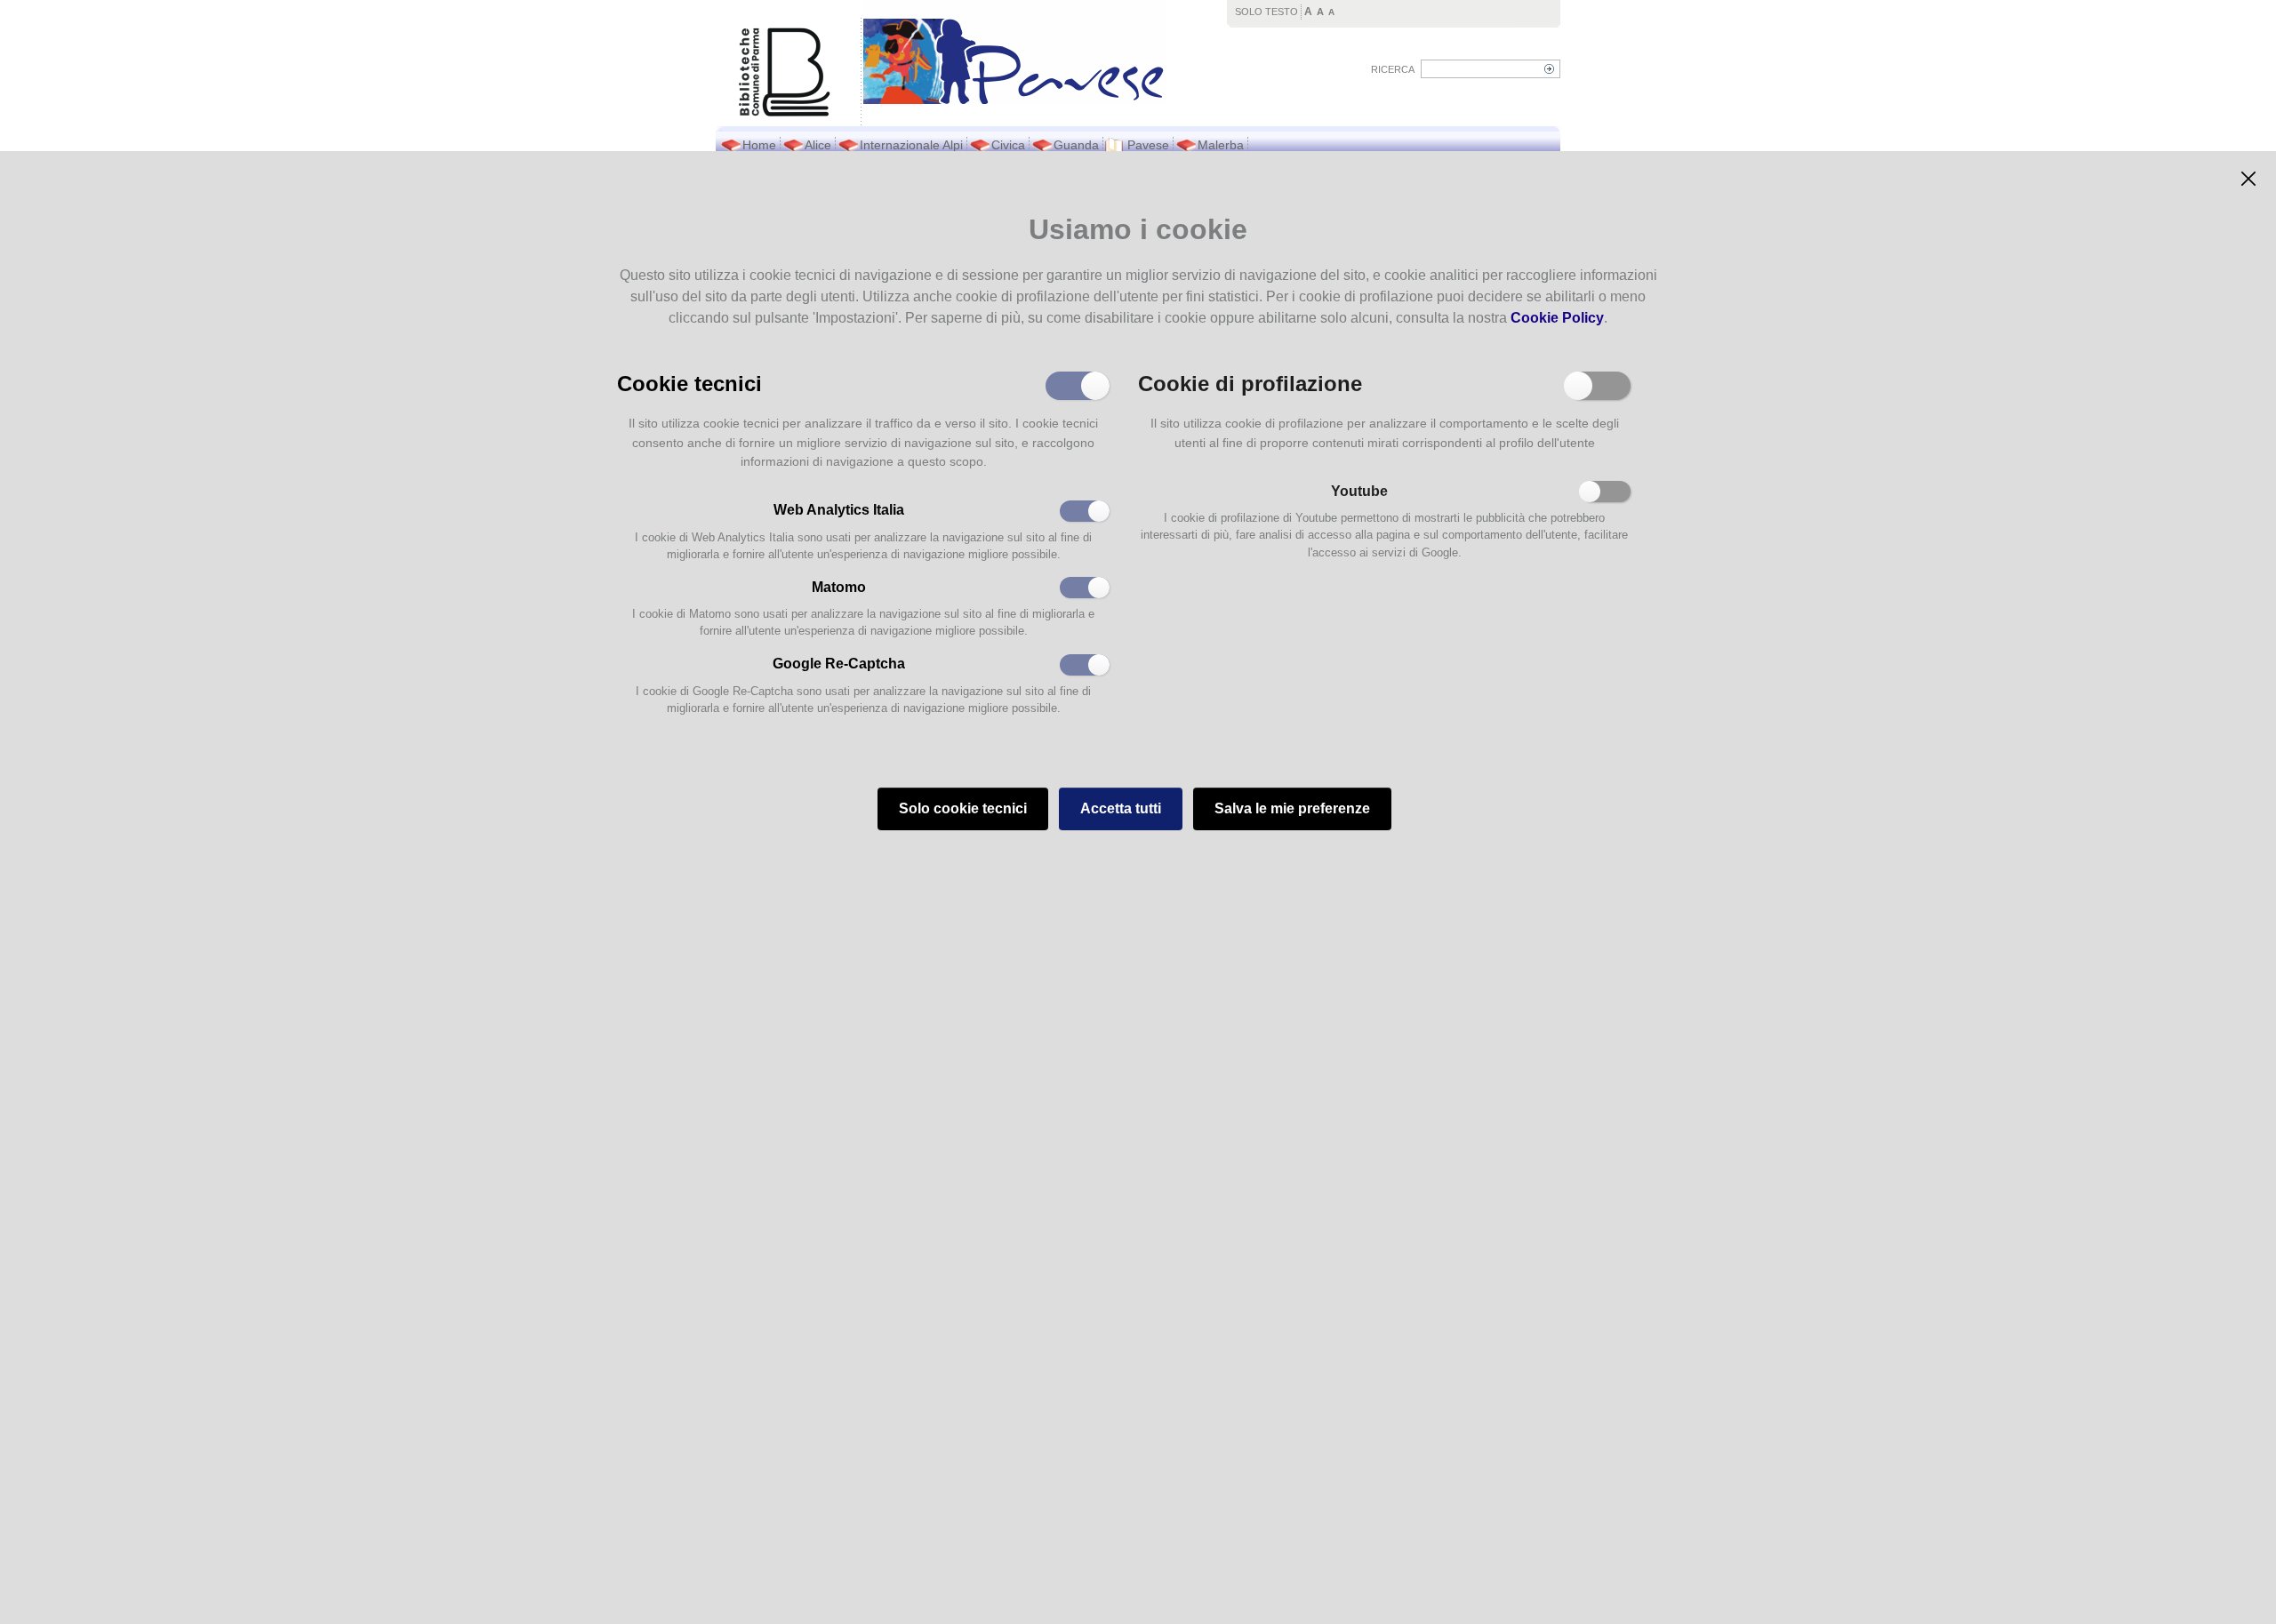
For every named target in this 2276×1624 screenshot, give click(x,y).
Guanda (1076, 145)
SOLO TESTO (1266, 12)
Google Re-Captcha (839, 664)
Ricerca (1393, 69)
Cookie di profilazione (1250, 382)
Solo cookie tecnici (963, 808)
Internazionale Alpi (911, 145)
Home (759, 145)
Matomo (839, 587)
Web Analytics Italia (839, 510)
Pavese (1148, 145)
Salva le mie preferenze (1292, 808)
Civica (1008, 145)
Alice (818, 145)
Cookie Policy (1557, 318)
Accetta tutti (1121, 808)
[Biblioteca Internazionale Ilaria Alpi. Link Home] (1014, 52)
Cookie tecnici (689, 382)
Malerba (1221, 145)
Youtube (1359, 491)
